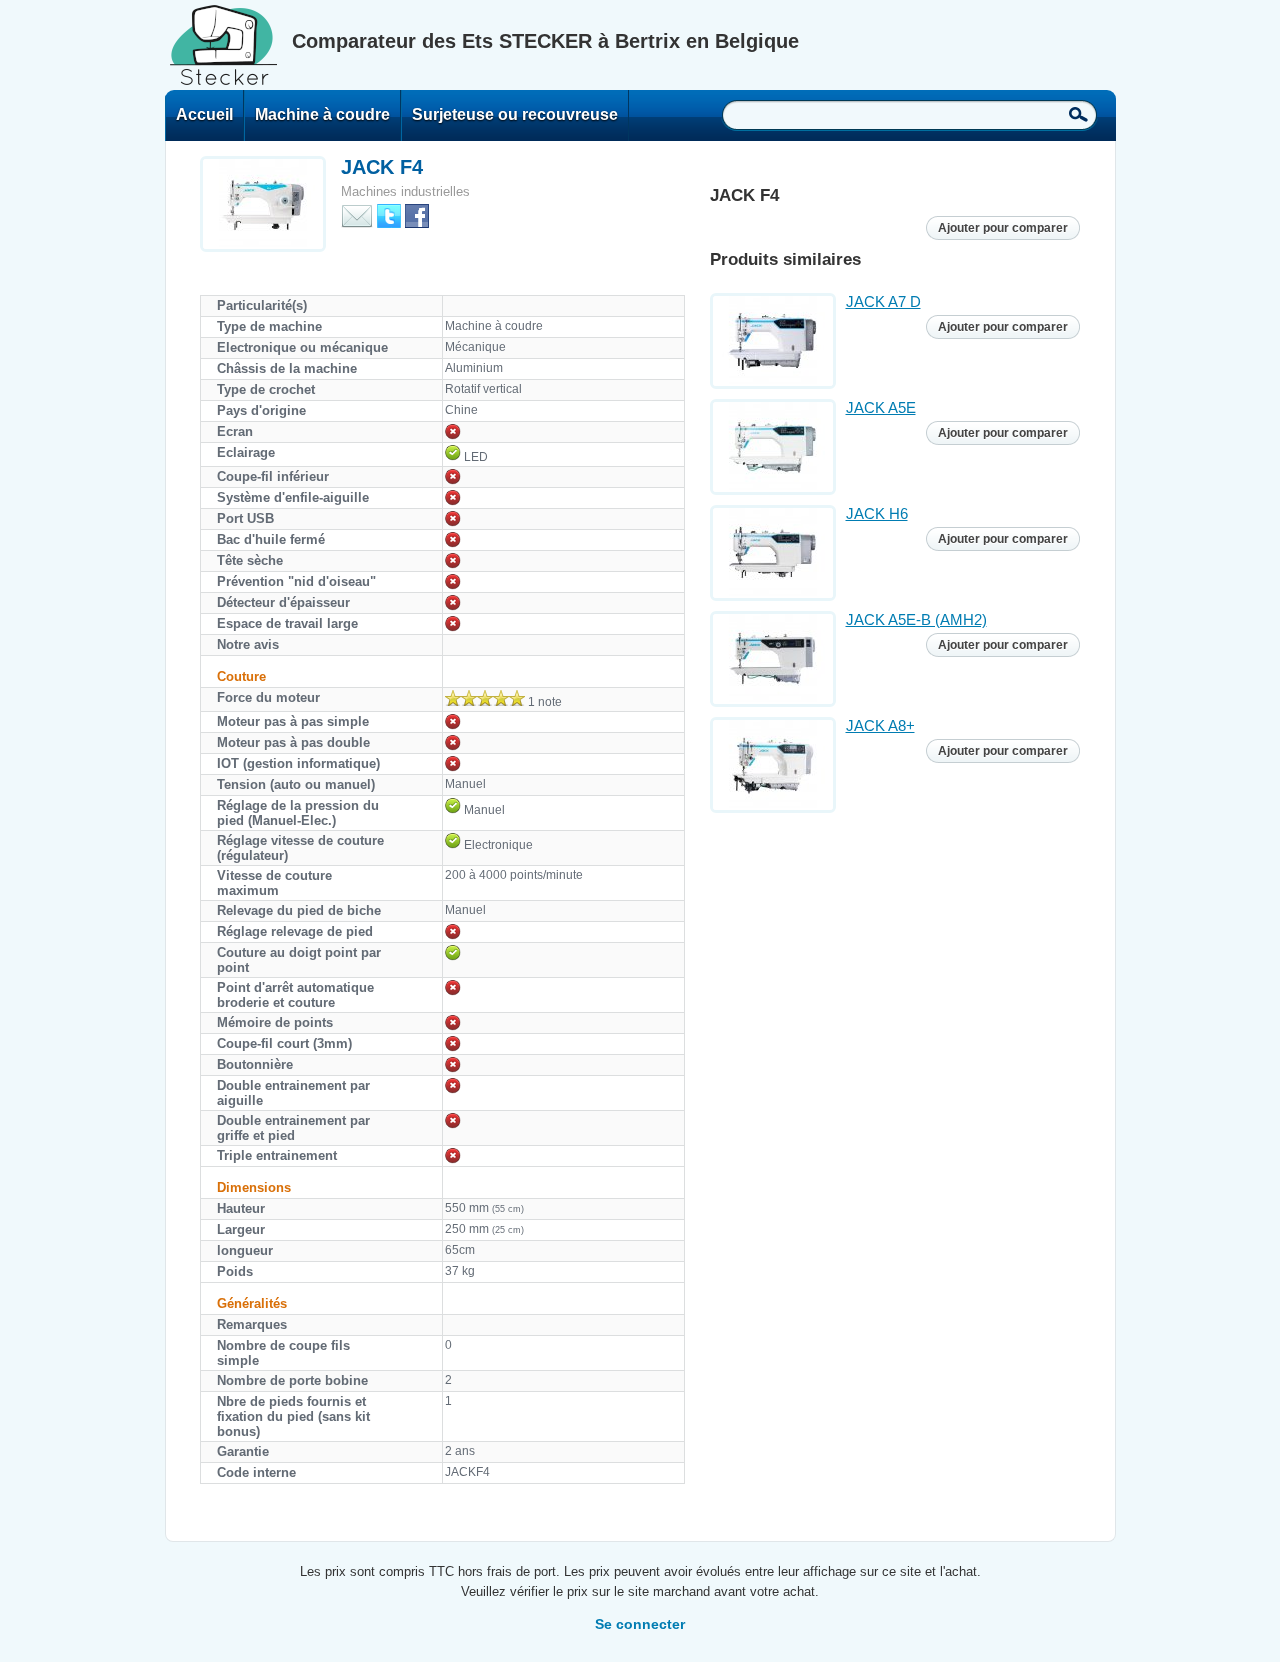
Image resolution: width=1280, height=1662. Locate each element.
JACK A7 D (883, 301)
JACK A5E (881, 407)
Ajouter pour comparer (1003, 228)
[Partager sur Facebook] (417, 214)
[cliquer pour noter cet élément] (485, 698)
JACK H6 (877, 513)
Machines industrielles (405, 191)
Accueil (204, 114)
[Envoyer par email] (357, 214)
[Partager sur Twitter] (389, 214)
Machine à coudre (322, 114)
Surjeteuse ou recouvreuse (515, 114)
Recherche (1078, 114)
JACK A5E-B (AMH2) (916, 619)
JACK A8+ (880, 725)
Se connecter (640, 1624)
